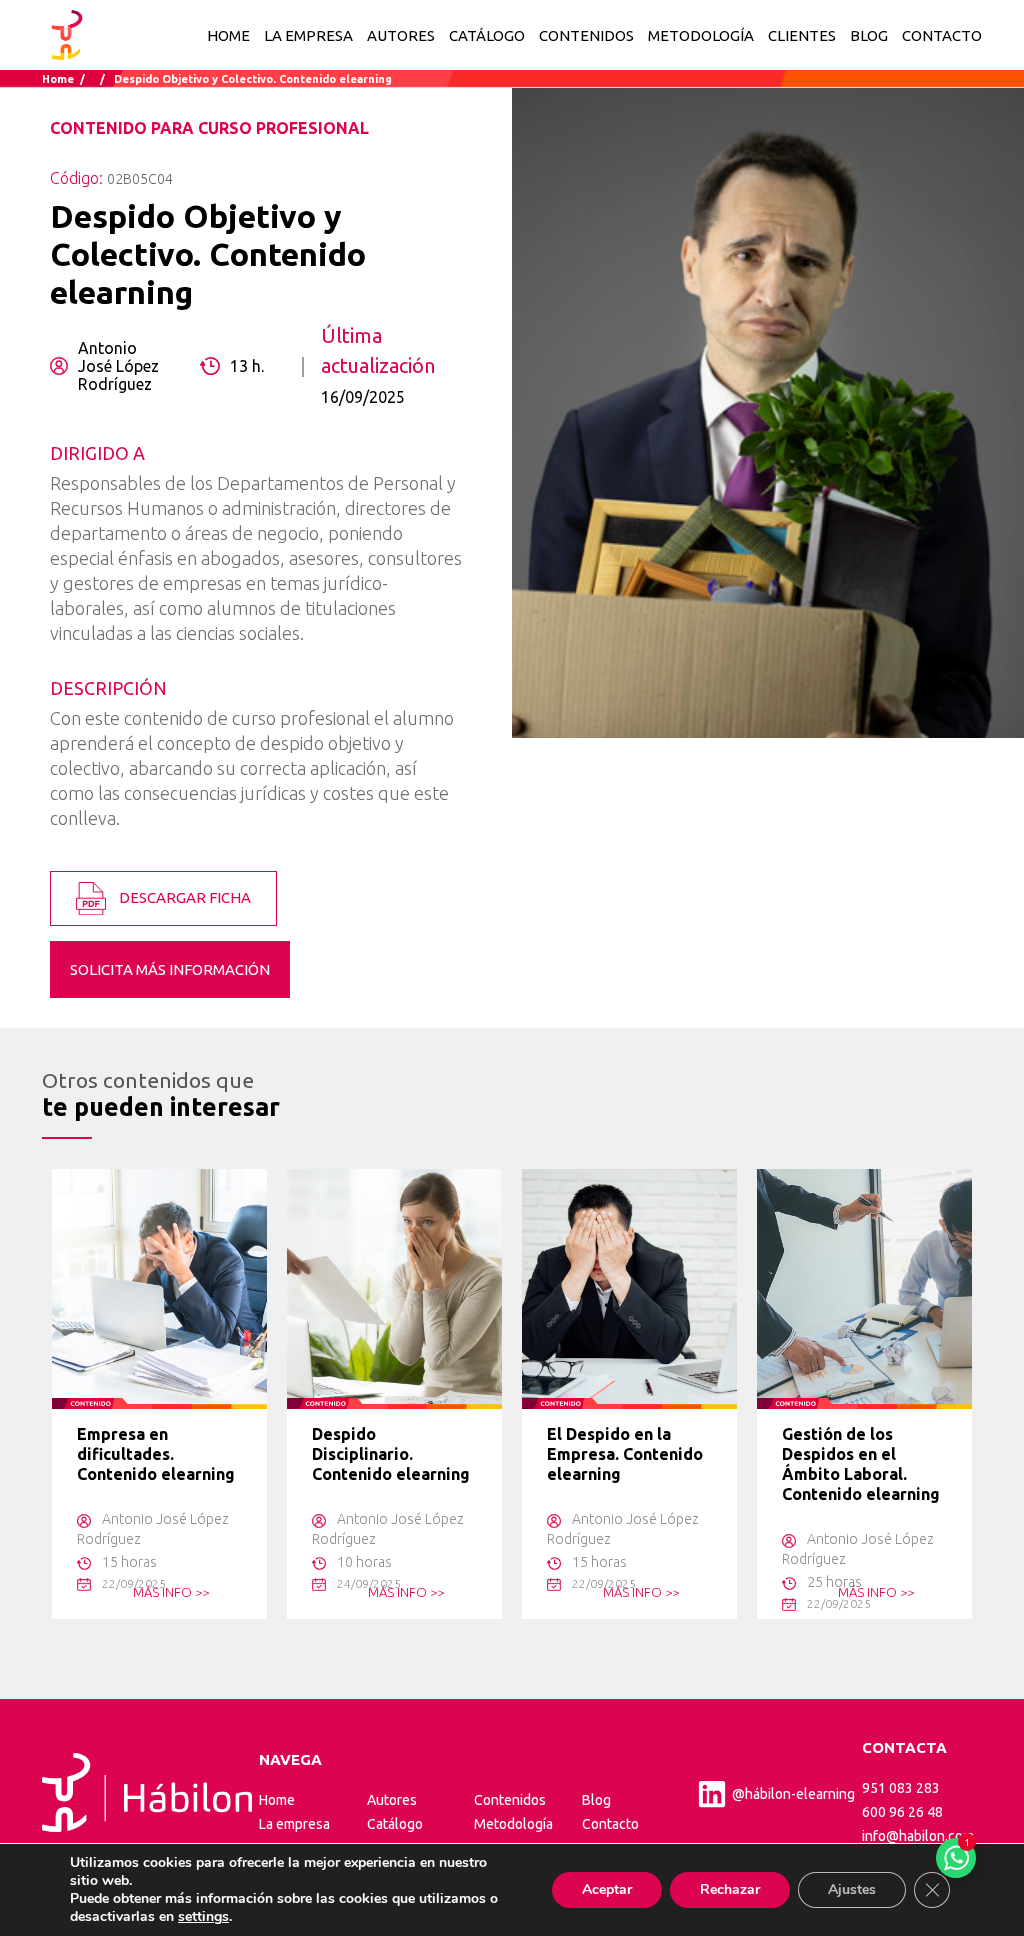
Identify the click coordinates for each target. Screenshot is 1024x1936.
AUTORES (401, 35)
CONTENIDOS (586, 35)
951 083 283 (901, 1788)
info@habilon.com (918, 1836)
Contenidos (510, 1800)
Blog (596, 1800)
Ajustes (852, 1889)
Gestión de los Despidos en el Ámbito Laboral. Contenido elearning (861, 1464)
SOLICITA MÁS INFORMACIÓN (170, 969)
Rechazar (730, 1889)
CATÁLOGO (487, 35)
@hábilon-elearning (793, 1794)
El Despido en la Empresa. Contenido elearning (625, 1454)
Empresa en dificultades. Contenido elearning (156, 1454)
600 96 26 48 (902, 1812)
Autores (392, 1800)
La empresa (294, 1824)
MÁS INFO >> (171, 1592)
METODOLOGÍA (701, 35)
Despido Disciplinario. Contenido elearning (391, 1454)
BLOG (869, 35)
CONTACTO (942, 35)
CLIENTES (802, 35)
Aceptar (607, 1889)
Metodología (513, 1824)
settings (203, 1917)
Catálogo (395, 1824)
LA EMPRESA (308, 35)
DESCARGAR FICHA (183, 897)
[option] (159, 1394)
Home (228, 35)
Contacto (610, 1824)
